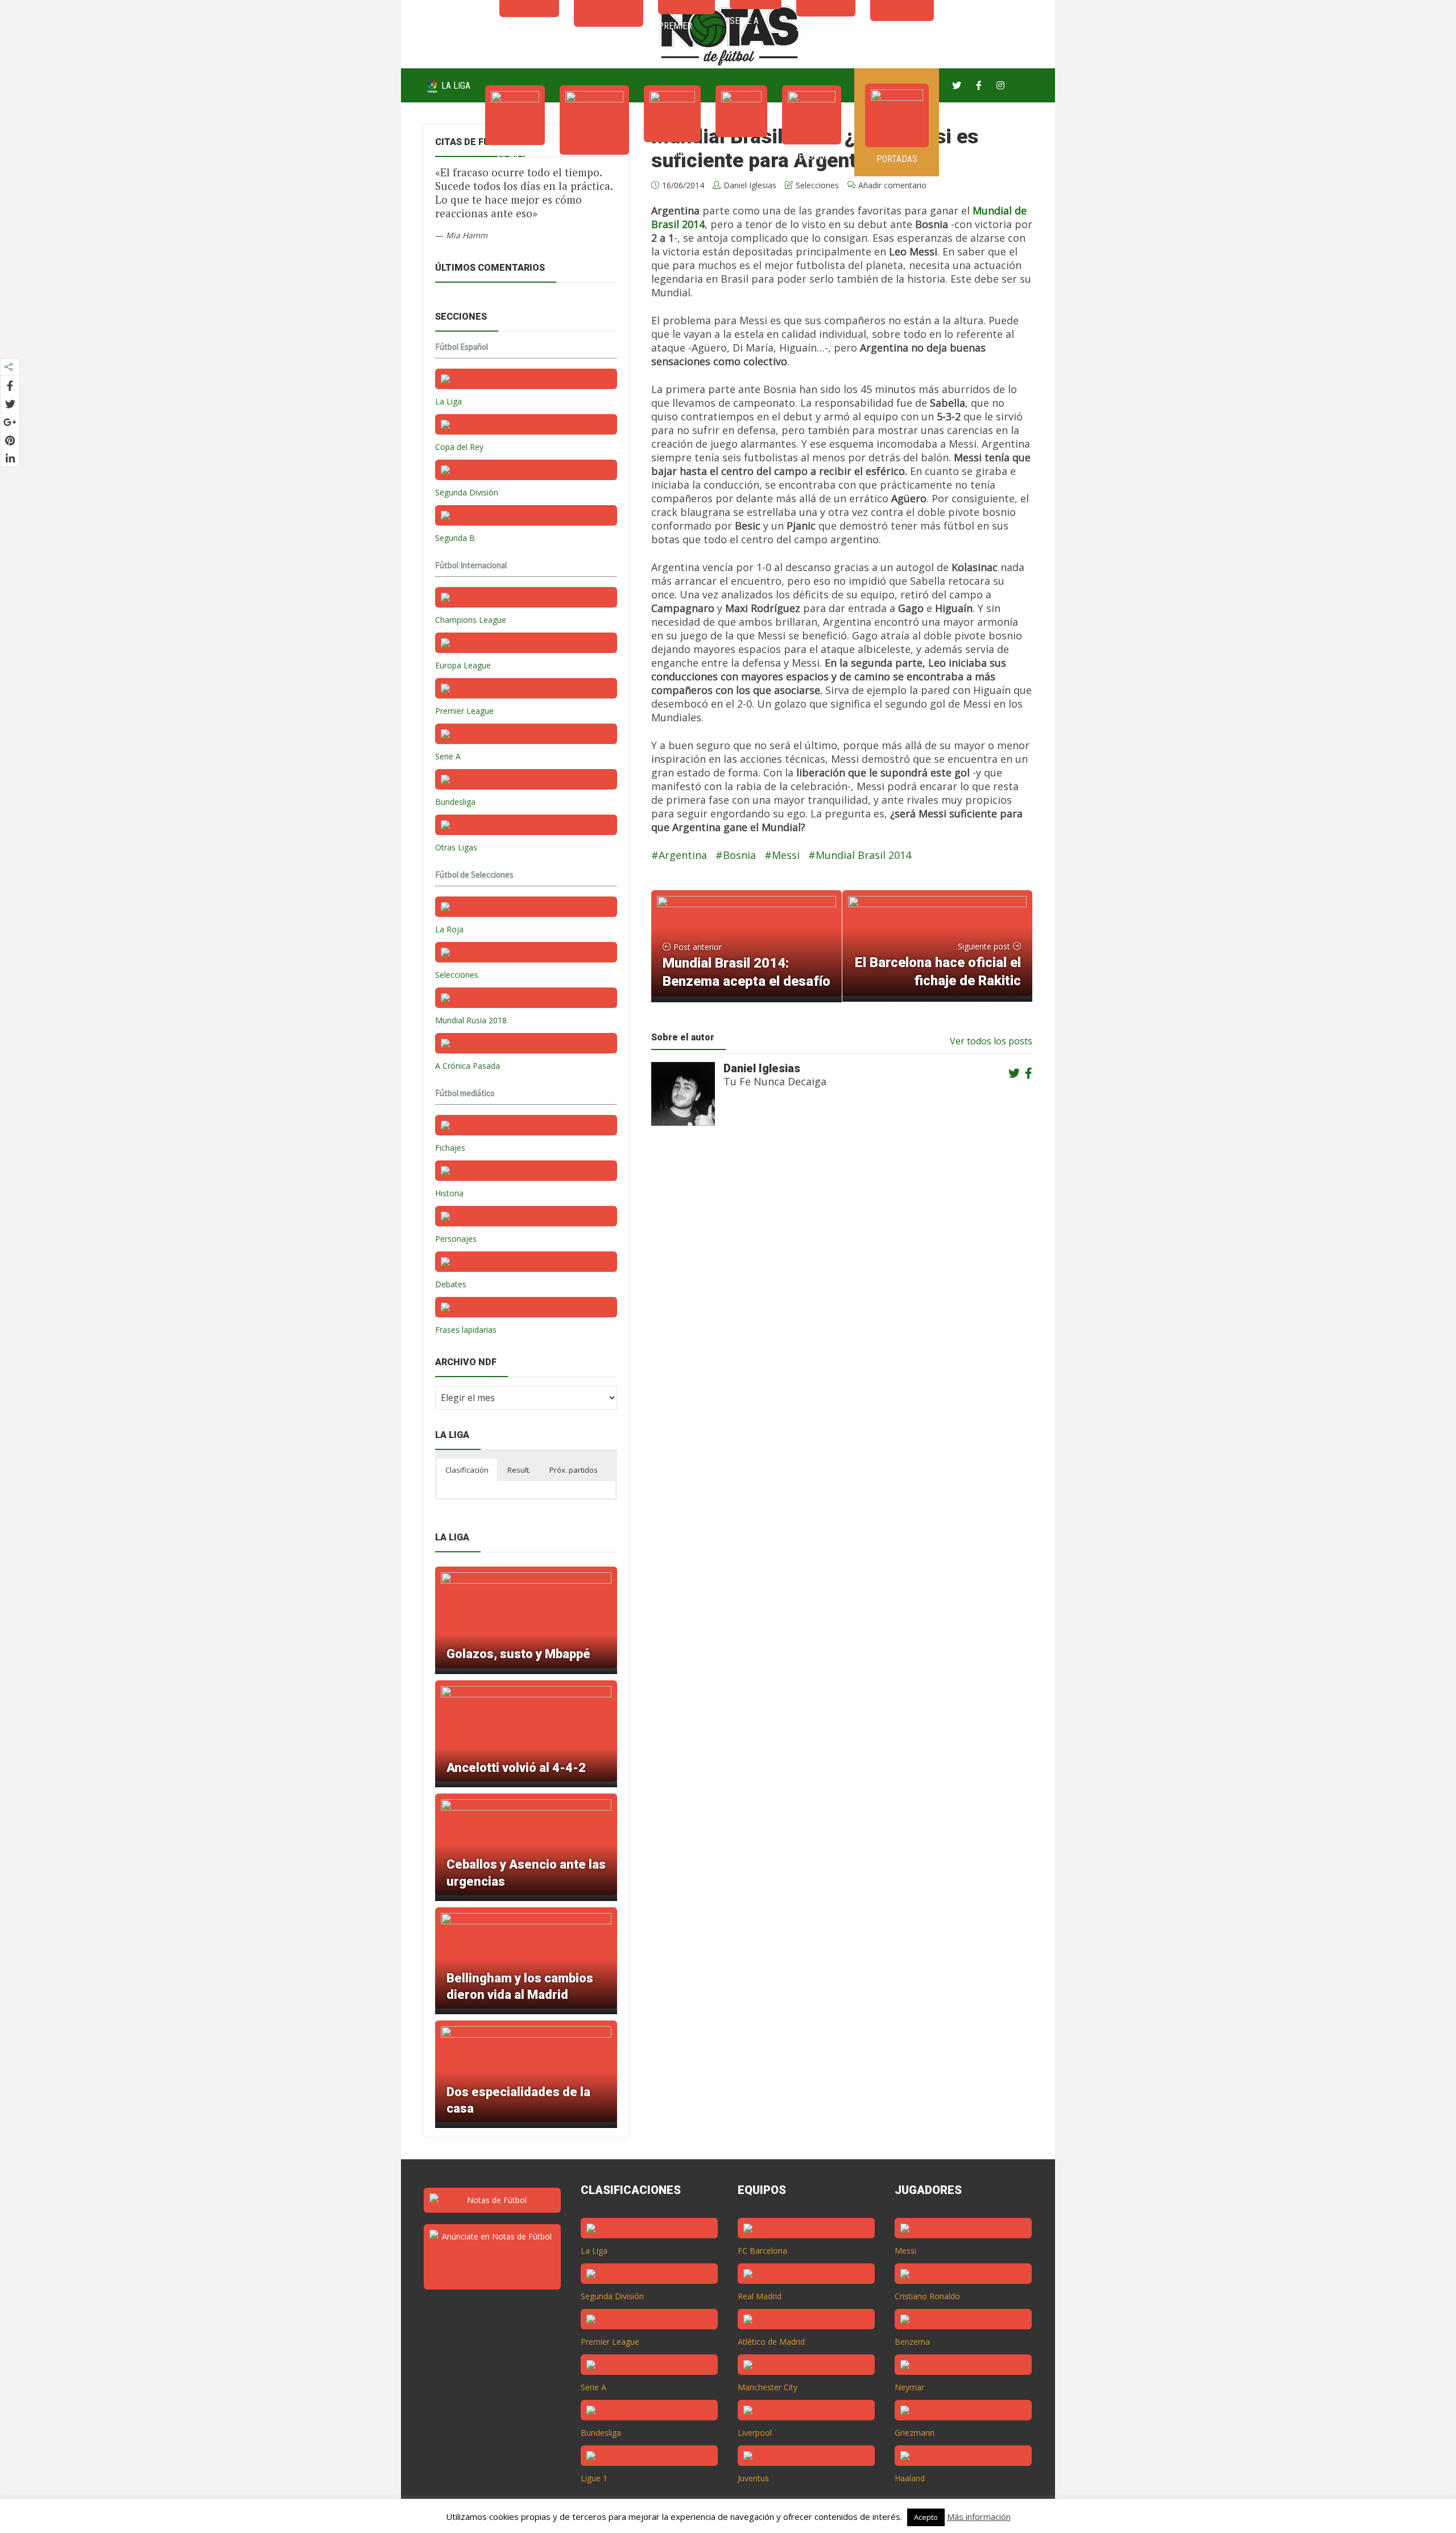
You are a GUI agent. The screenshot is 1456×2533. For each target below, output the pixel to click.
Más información (979, 2517)
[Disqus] (835, 1317)
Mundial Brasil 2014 (863, 855)
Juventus (753, 2478)
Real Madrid (760, 2296)
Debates (451, 1284)
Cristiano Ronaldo (927, 2296)
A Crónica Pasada (468, 1066)
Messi (786, 855)
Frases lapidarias (466, 1330)
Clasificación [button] (467, 1470)
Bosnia (739, 855)
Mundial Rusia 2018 (471, 1020)
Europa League (463, 665)
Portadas (897, 159)
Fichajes (515, 157)
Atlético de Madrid (771, 2342)
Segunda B (455, 538)
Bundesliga (455, 802)
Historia (449, 1193)
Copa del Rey (459, 447)
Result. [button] (519, 1470)
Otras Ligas (456, 847)
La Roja (449, 929)
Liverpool (755, 2433)
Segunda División (467, 492)
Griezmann (915, 2433)
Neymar (909, 2387)
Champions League (471, 620)
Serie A (741, 149)
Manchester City (768, 2387)
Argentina (683, 855)
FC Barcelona (762, 2251)
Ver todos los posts (991, 1041)
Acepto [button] (926, 2517)
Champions (594, 166)
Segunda (812, 156)
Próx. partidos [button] (574, 1470)
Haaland (910, 2478)
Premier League (464, 711)
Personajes (456, 1239)
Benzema (912, 2342)
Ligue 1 (594, 2478)
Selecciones (457, 975)
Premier (672, 154)
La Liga (455, 86)
